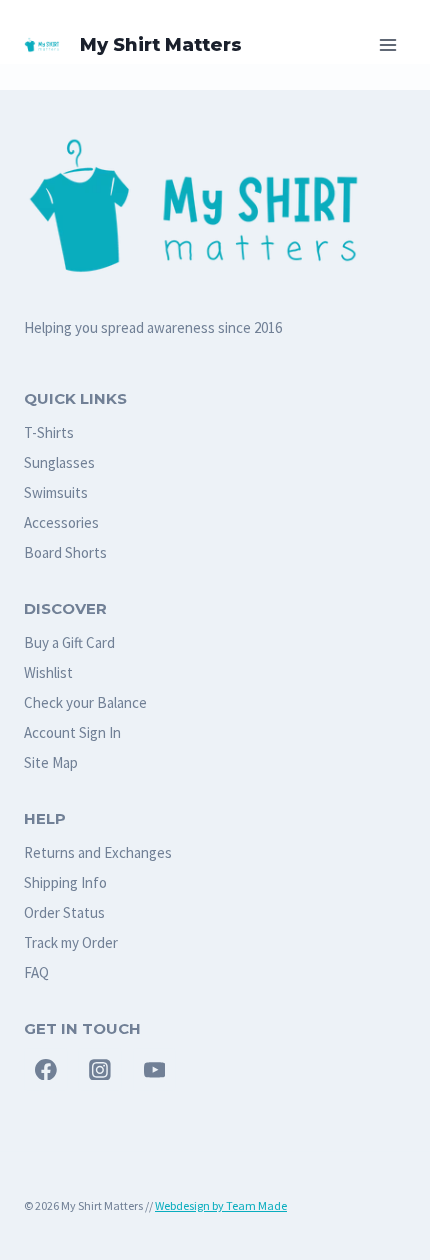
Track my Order (71, 942)
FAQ (36, 972)
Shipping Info (65, 882)
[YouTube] (155, 1070)
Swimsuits (56, 492)
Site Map (51, 762)
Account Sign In (72, 732)
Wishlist (48, 672)
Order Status (64, 912)
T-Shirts (49, 432)
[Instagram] (100, 1070)
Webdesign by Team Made (221, 1205)
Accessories (61, 522)
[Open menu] (387, 44)
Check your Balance (85, 702)
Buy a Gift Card (69, 642)
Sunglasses (59, 462)
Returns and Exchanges (98, 852)
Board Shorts (65, 552)
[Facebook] (46, 1070)
